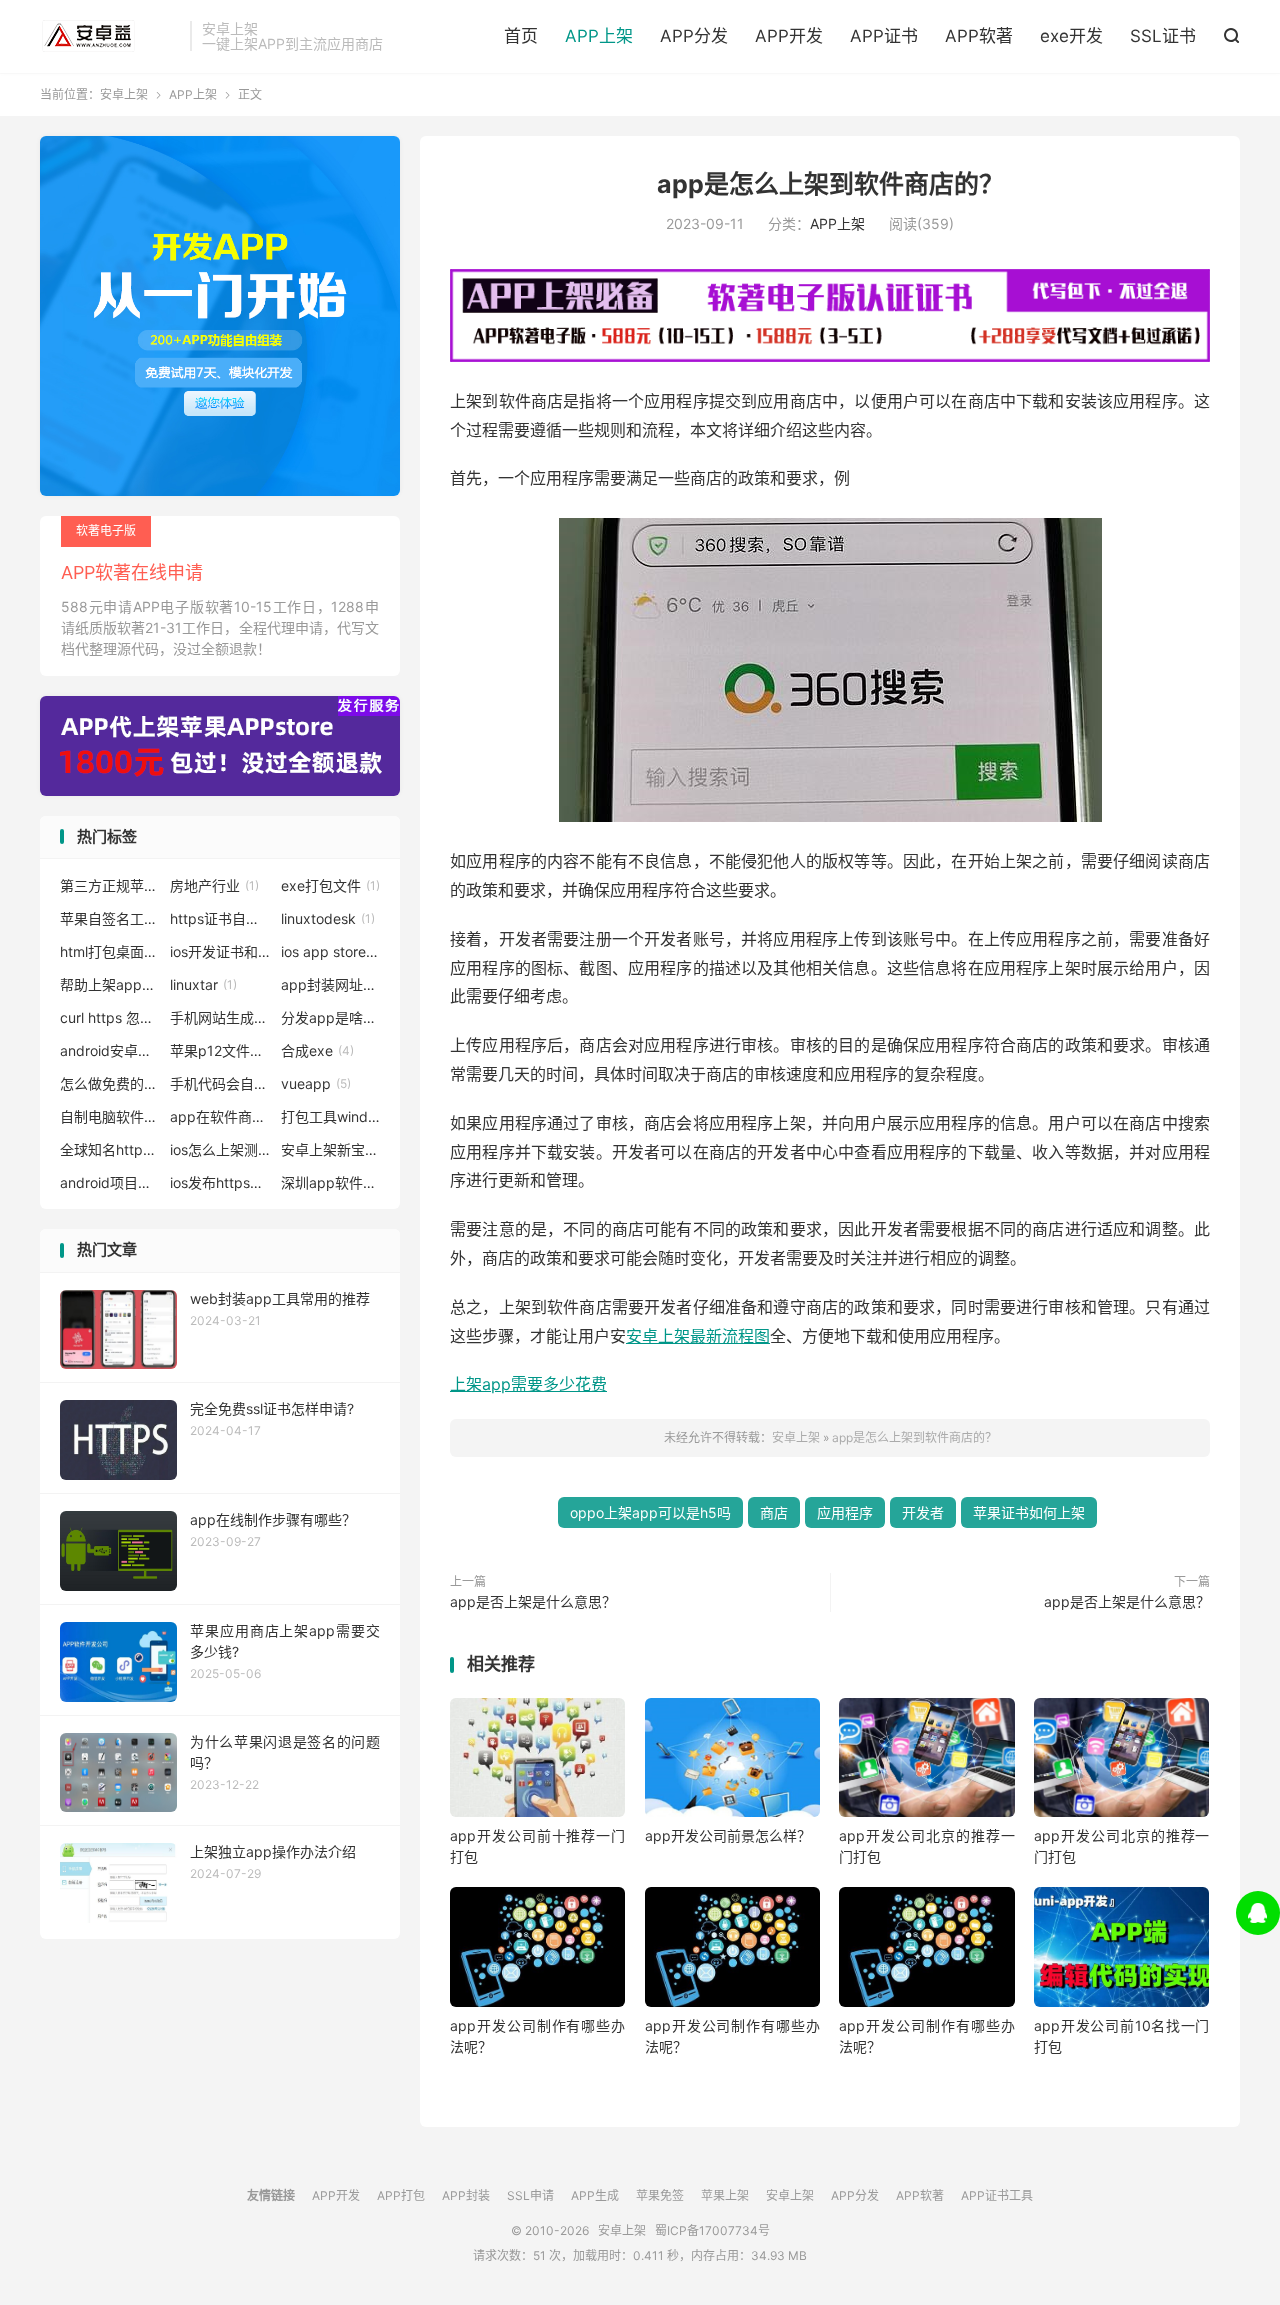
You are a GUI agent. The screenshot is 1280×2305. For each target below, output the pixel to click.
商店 (774, 1512)
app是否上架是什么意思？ (533, 1601)
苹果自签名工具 (110, 918)
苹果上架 (725, 2195)
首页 (521, 36)
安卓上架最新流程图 (698, 1336)
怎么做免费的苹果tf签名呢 (110, 1083)
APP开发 (789, 36)
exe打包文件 (330, 885)
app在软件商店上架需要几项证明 (220, 1116)
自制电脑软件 (110, 1116)
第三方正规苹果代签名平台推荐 (110, 885)
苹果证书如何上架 (1029, 1512)
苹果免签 (660, 2195)
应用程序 (845, 1512)
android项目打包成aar (110, 1182)
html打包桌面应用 (110, 951)
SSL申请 (530, 2195)
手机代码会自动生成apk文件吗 (220, 1083)
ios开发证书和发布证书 (220, 951)
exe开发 (1071, 36)
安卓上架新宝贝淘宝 (331, 1149)
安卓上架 (110, 36)
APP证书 (884, 36)
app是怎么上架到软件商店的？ (830, 184)
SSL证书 (1163, 36)
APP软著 (979, 36)
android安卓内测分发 (110, 1050)
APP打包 (401, 2195)
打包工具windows (331, 1116)
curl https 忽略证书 (110, 1017)
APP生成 (595, 2195)
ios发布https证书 (220, 1182)
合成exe (317, 1050)
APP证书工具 (997, 2195)
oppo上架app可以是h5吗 (650, 1512)
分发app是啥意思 (331, 1017)
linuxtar (203, 984)
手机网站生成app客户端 (220, 1017)
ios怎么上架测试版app (220, 1149)
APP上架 (599, 36)
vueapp (316, 1083)
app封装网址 (331, 984)
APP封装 (466, 2195)
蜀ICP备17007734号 (712, 2230)
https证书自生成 (220, 918)
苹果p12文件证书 (220, 1050)
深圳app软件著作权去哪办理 (331, 1182)
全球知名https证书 (110, 1149)
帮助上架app (110, 984)
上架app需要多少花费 (528, 1384)
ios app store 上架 (331, 951)
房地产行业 (214, 885)
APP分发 (694, 36)
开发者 (923, 1512)
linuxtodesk (328, 918)
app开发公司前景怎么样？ (728, 1835)
